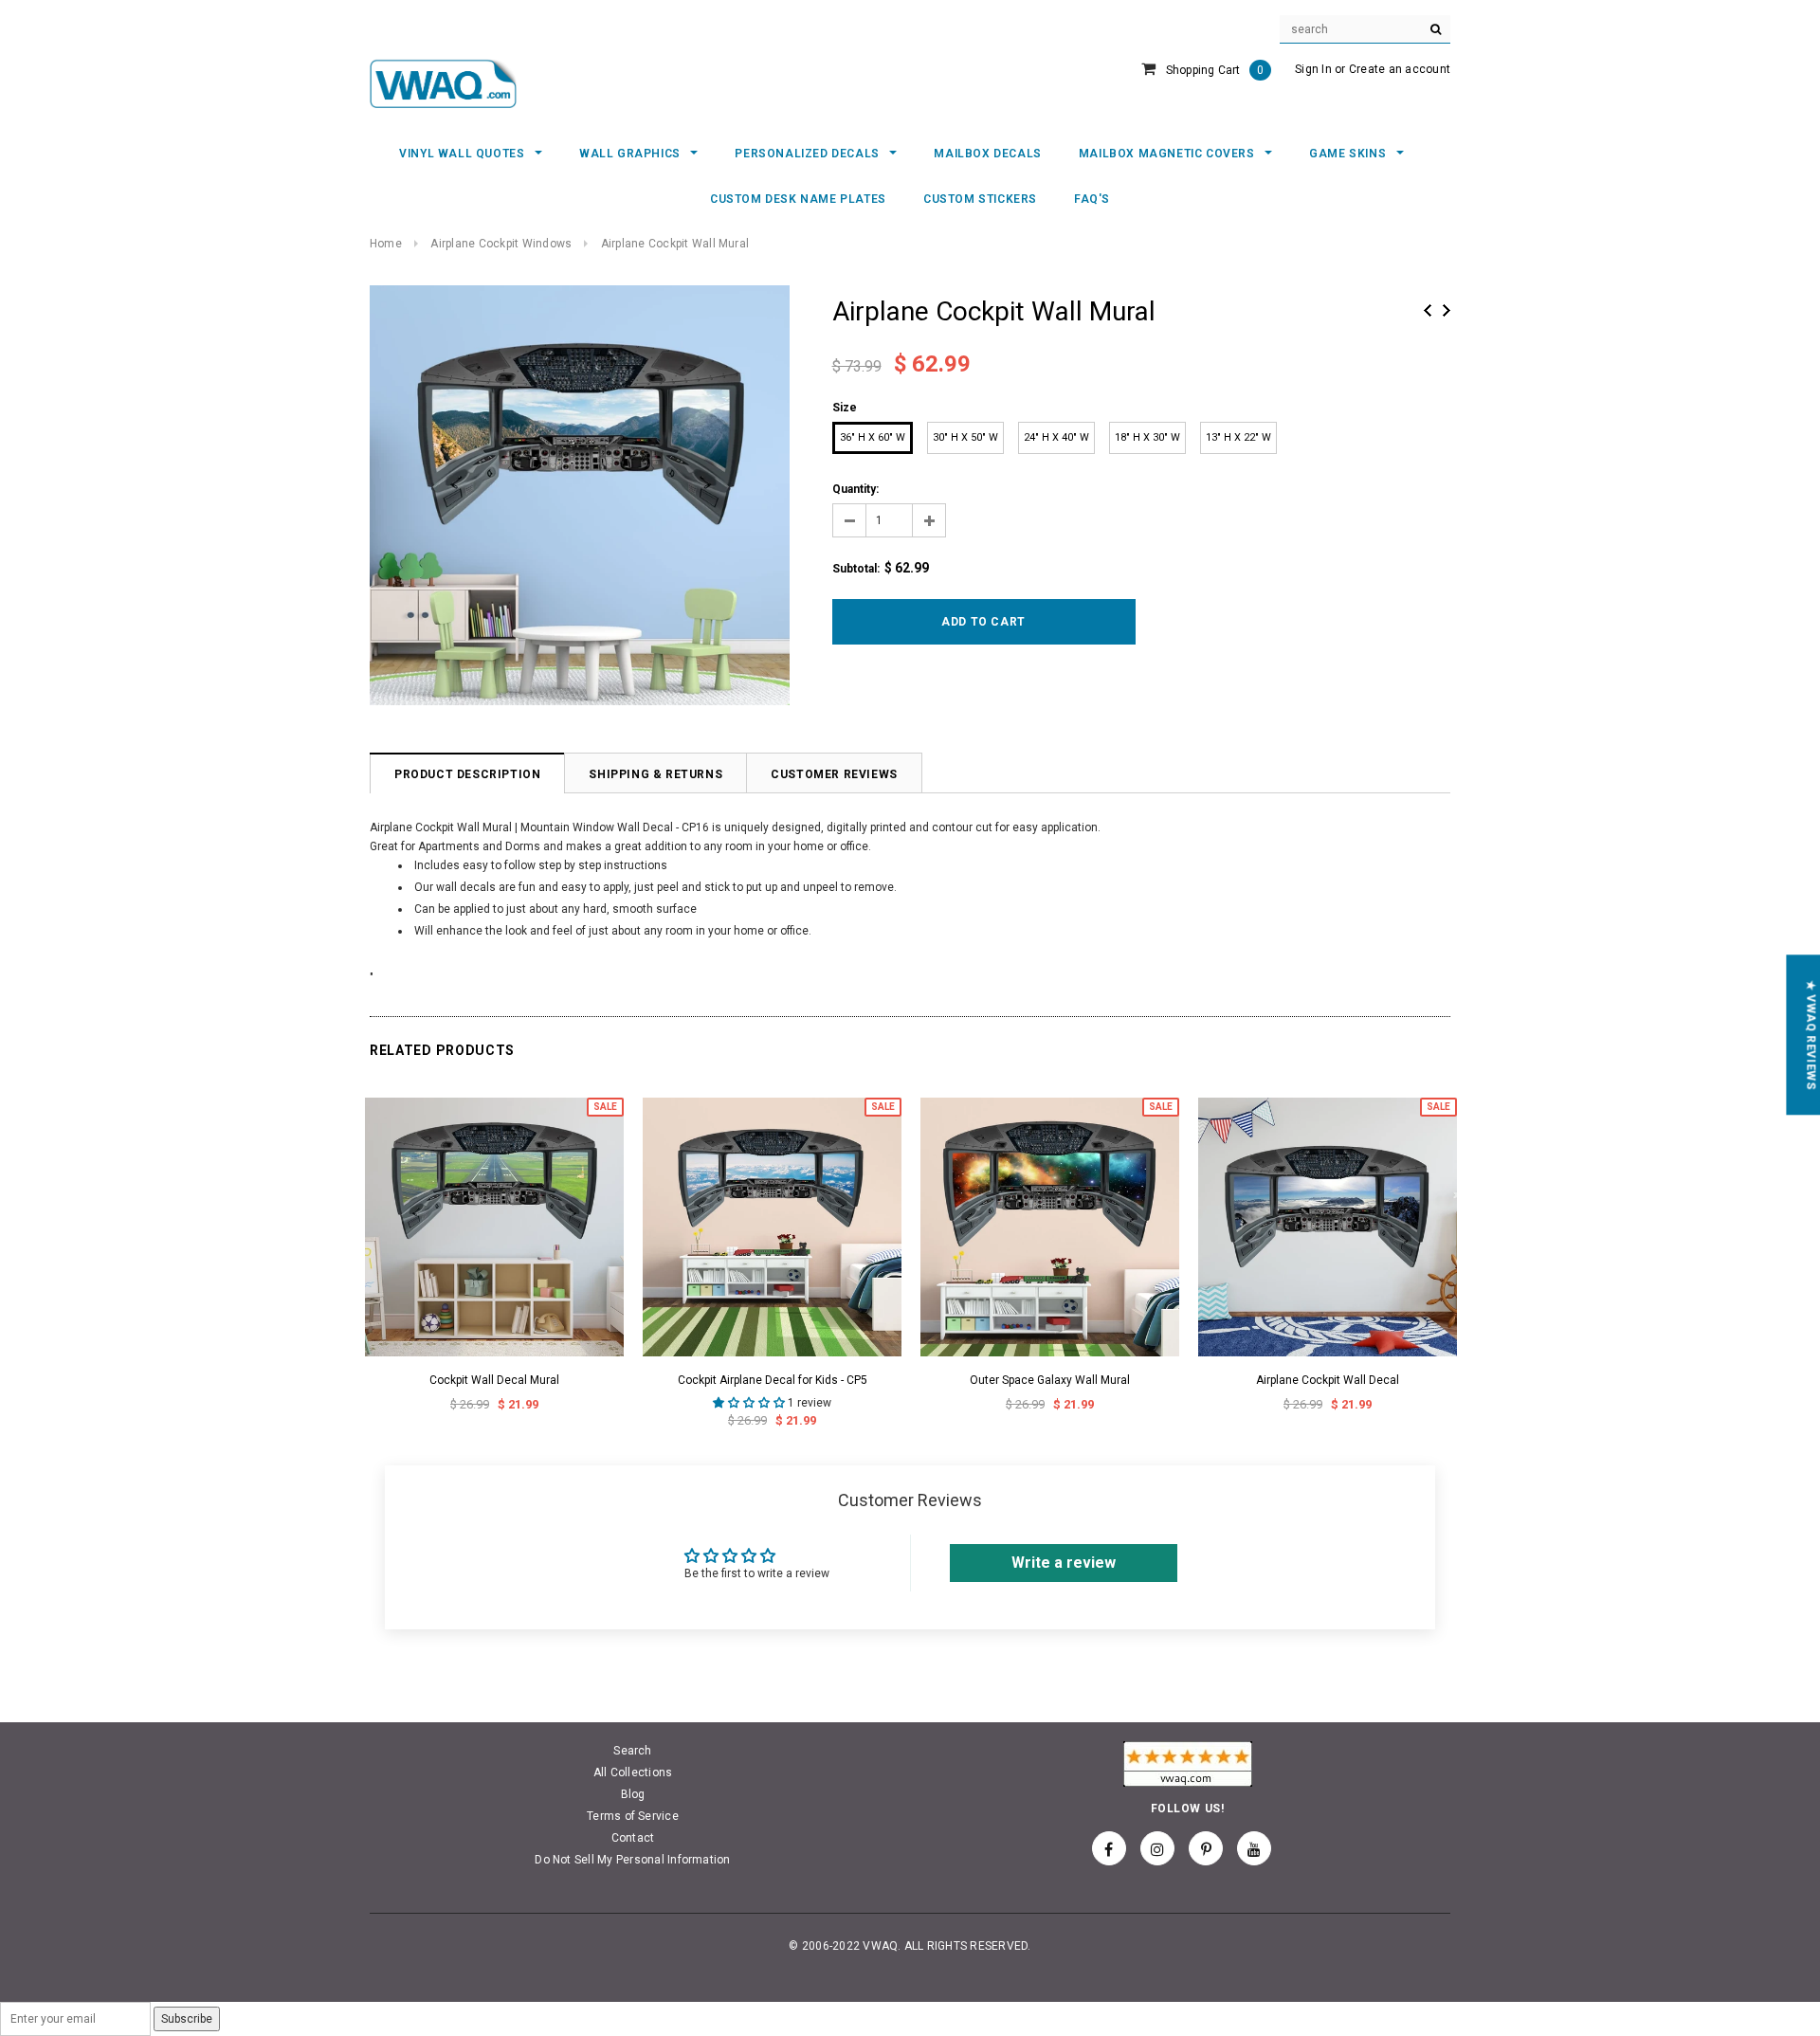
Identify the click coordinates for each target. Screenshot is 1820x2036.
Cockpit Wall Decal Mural (494, 1380)
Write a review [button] (1064, 1563)
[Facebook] (1109, 1848)
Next (1447, 310)
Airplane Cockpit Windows (501, 244)
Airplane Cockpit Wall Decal (1328, 1380)
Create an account (1400, 69)
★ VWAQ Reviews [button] (1811, 1035)
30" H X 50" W (965, 437)
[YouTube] (1254, 1848)
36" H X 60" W (873, 437)
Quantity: (855, 489)
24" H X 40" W (1056, 437)
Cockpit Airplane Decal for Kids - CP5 (773, 1380)
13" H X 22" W (1238, 437)
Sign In (1313, 69)
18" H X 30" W (1147, 437)
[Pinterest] (1206, 1848)
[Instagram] (1157, 1848)
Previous (1428, 310)
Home (386, 244)
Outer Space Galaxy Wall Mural (1050, 1380)
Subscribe (187, 2019)
